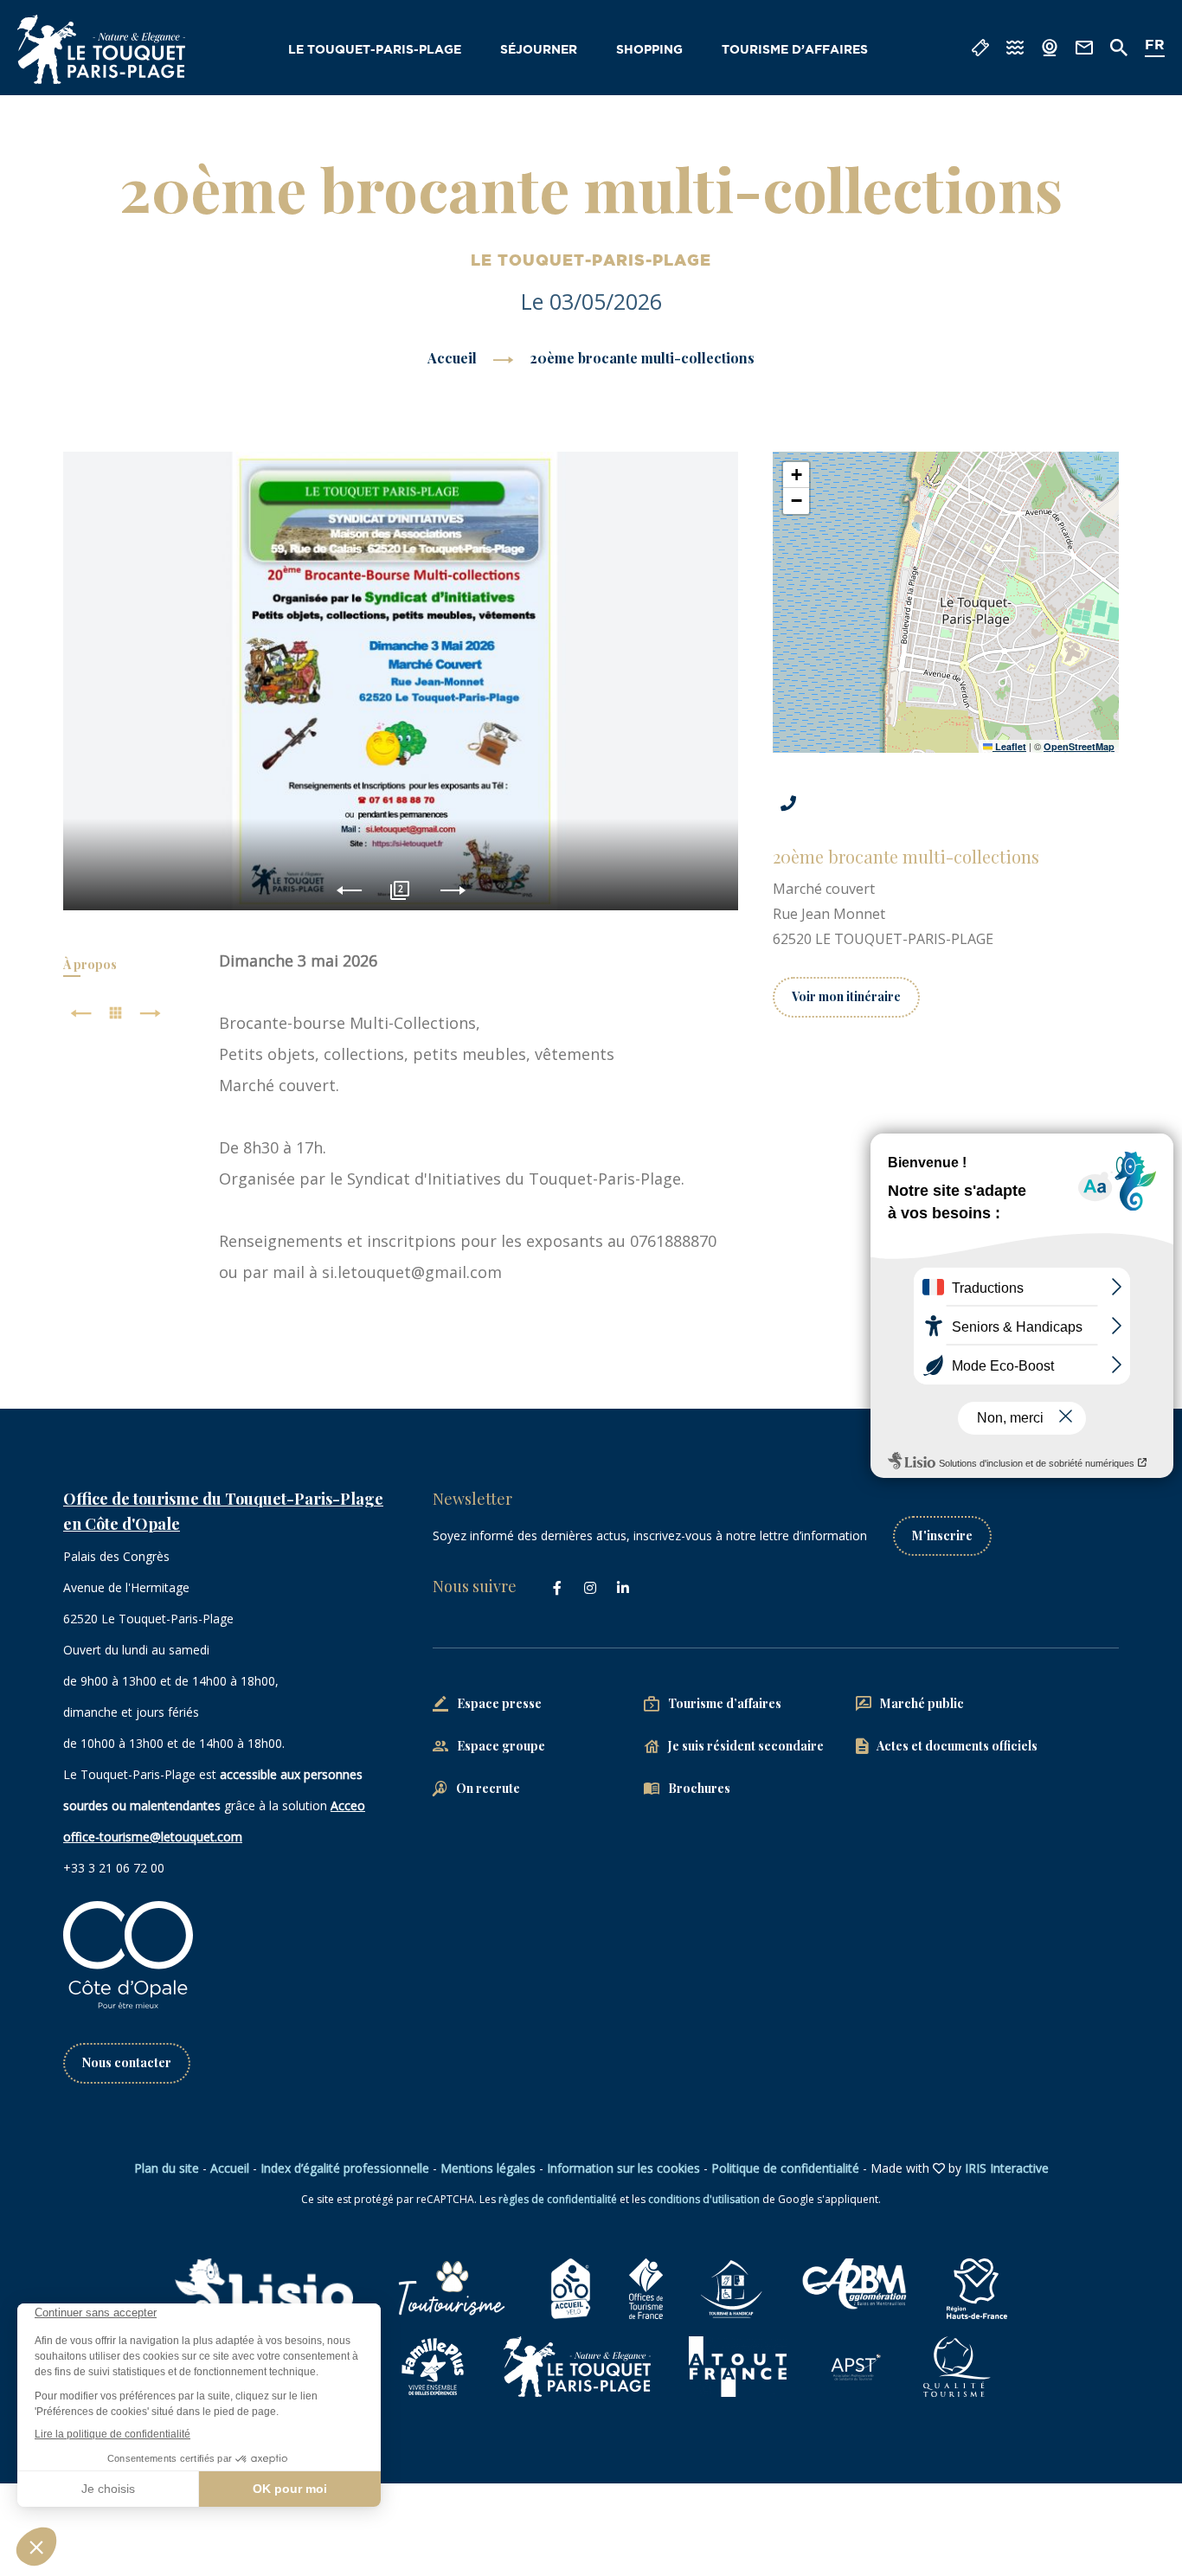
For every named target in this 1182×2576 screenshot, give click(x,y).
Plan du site (167, 2168)
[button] (796, 475)
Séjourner (539, 50)
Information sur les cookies (623, 2168)
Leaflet (1009, 746)
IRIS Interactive (1007, 2168)
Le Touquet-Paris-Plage (375, 50)
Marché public (922, 1703)
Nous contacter (127, 2062)
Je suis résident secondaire (746, 1746)
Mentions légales (488, 2168)
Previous (349, 891)
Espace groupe (501, 1746)
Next (453, 891)
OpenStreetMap (1079, 746)
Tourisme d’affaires (795, 50)
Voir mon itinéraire (846, 996)
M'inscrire (942, 1535)
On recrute (488, 1788)
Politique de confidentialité (785, 2168)
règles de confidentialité (558, 2199)
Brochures (699, 1788)
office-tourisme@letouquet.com (153, 1837)
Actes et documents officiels (957, 1746)
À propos (90, 964)
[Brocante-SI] (401, 681)
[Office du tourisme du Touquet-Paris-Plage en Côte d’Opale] (101, 49)
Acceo (348, 1805)
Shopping (649, 50)
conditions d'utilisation (704, 2199)
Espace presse (499, 1703)
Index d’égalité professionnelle (345, 2168)
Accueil (452, 358)
